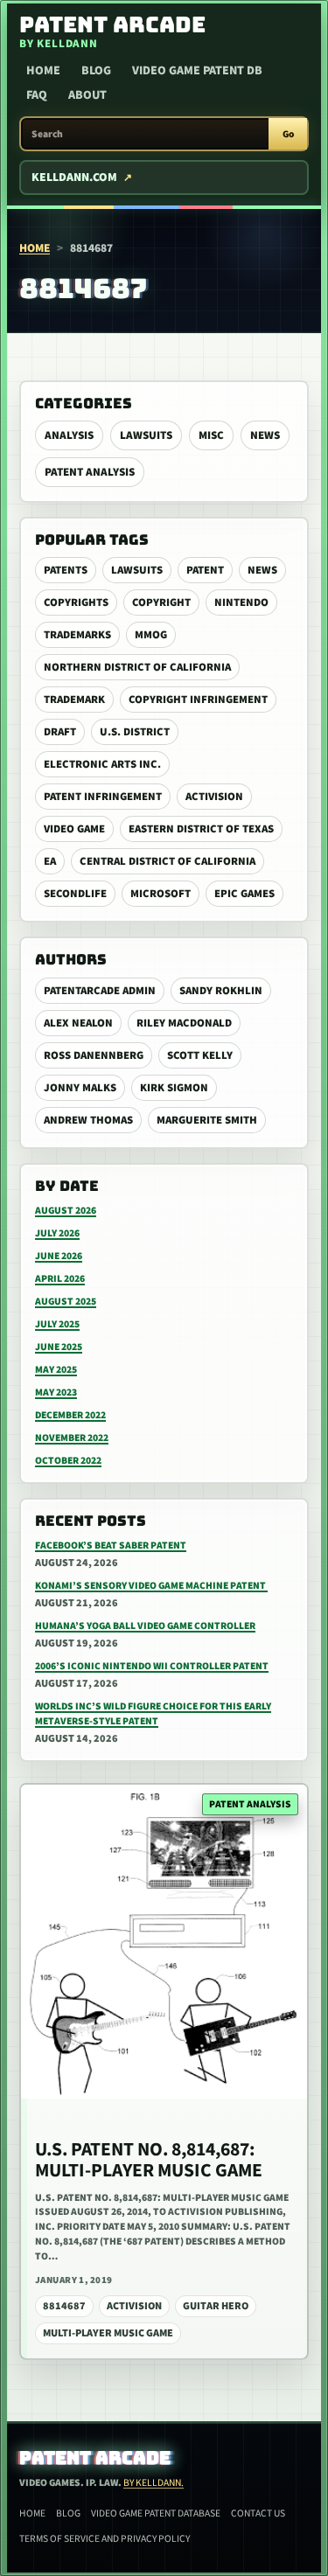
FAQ (37, 95)
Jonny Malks (80, 1088)
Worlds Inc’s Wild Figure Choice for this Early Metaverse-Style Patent (153, 1714)
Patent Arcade (95, 2458)
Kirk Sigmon (174, 1088)
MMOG (151, 635)
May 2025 (56, 1370)
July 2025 (57, 1324)
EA (50, 861)
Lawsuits (146, 435)
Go (288, 134)
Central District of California (167, 861)
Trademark (74, 700)
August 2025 (66, 1302)
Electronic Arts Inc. (102, 764)
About (87, 95)
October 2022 (68, 1461)
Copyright (161, 602)
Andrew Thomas (88, 1120)
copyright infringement (198, 700)
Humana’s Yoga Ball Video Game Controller (145, 1626)
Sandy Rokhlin (221, 991)
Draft (60, 732)
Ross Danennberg (94, 1055)
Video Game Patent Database (156, 2513)
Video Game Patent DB (197, 71)
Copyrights (76, 602)
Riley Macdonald (184, 1023)
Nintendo (241, 602)
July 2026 (57, 1233)
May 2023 (56, 1392)
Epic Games (244, 894)
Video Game (74, 829)
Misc (211, 435)
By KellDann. (154, 2483)
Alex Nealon (78, 1023)
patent (205, 570)
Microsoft (161, 894)
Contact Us (258, 2513)
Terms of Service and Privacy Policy (105, 2539)
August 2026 (66, 1211)
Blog (96, 71)
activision (214, 797)
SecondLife (75, 894)
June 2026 (59, 1256)
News (265, 435)
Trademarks (77, 635)
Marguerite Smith (207, 1120)
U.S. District (135, 732)
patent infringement (103, 797)
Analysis (69, 435)
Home (43, 71)
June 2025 (59, 1347)
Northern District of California (137, 667)
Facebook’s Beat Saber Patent (111, 1546)
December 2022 (70, 1415)
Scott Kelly (200, 1055)
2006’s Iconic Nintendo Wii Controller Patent (152, 1666)
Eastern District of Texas (201, 829)
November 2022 (72, 1438)
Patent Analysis (90, 472)
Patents (66, 570)
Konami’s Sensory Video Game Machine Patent (151, 1586)
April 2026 (60, 1279)
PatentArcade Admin (100, 991)
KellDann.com (74, 178)
